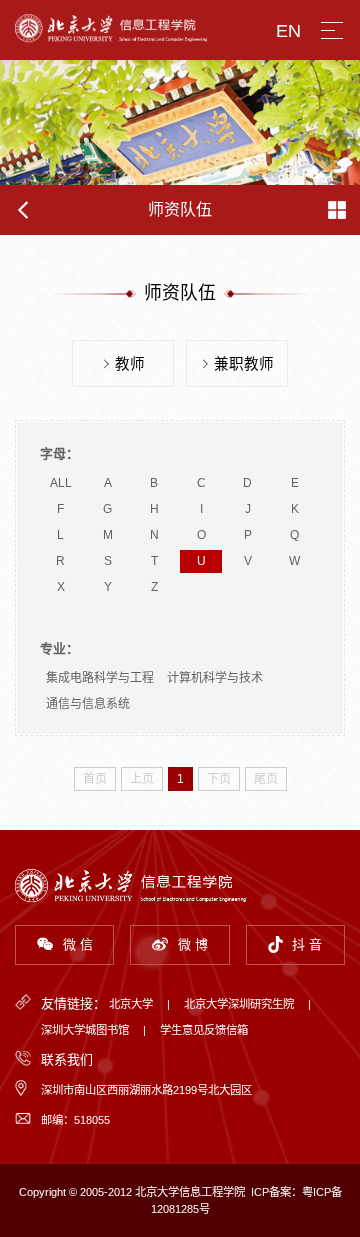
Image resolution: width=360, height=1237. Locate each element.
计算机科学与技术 (215, 678)
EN (288, 31)
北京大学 (131, 1004)
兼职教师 (244, 364)
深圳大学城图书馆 (85, 1030)
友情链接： (73, 1003)
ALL (61, 483)
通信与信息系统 (88, 704)
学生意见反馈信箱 (204, 1030)
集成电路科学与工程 (100, 678)
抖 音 (307, 944)
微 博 (193, 944)
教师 (130, 364)
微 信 (78, 944)
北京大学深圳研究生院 (239, 1004)
